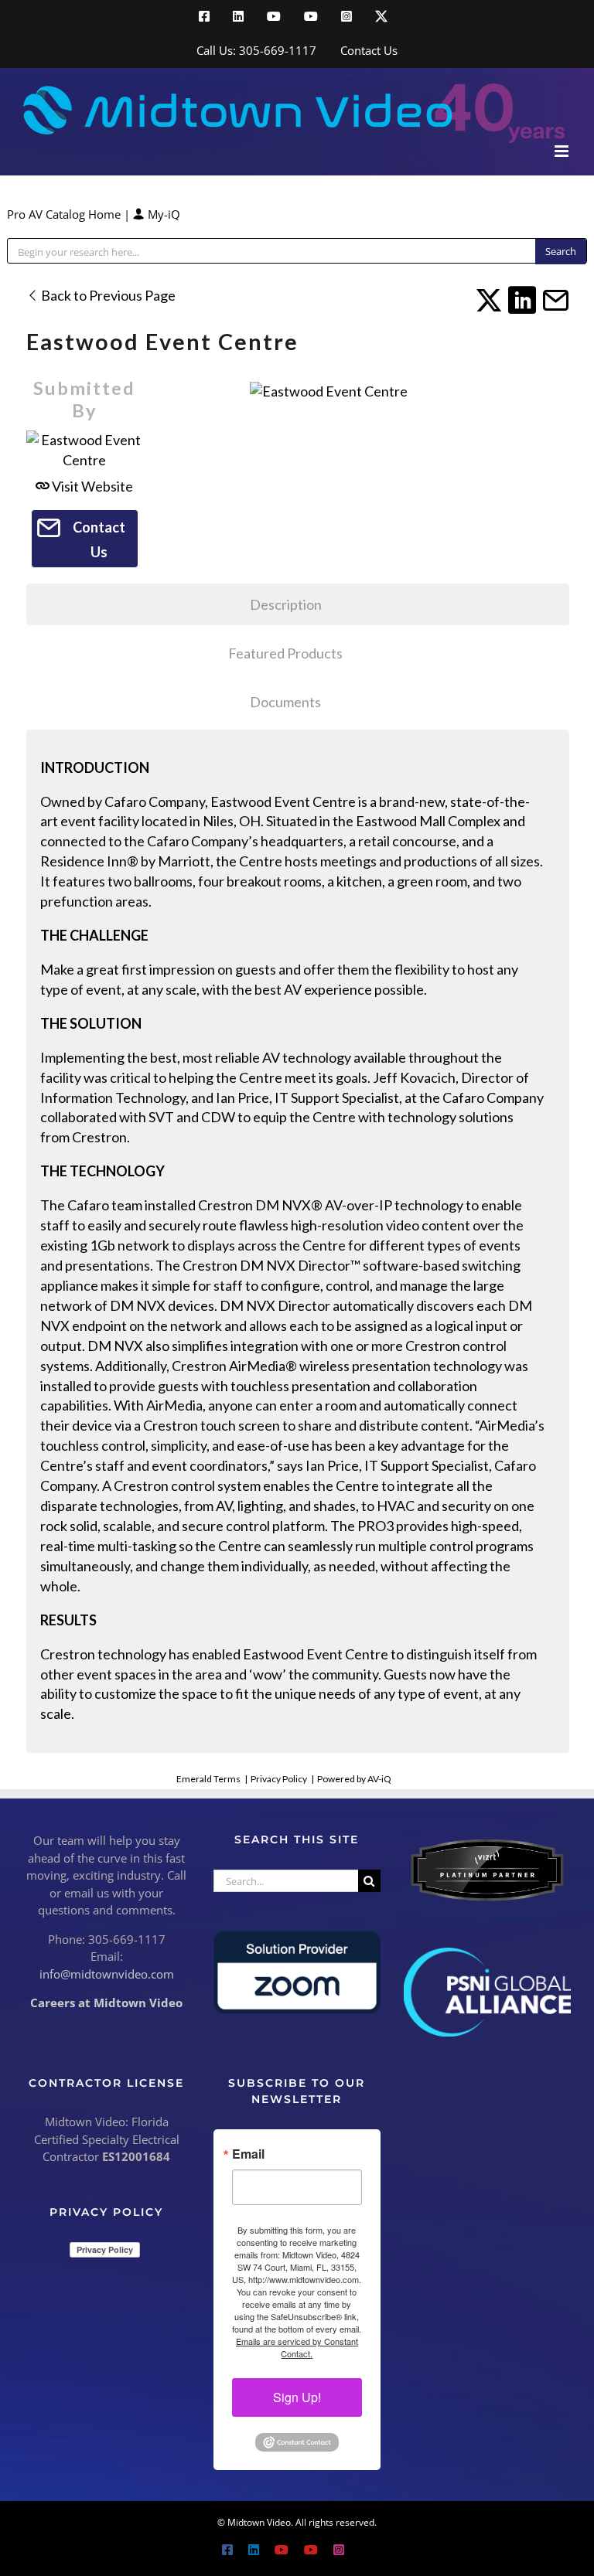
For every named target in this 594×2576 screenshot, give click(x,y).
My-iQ (162, 214)
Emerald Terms (208, 1779)
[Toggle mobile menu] (563, 151)
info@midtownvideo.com (107, 1974)
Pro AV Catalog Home (65, 214)
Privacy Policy (279, 1779)
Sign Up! (297, 2397)
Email (248, 2154)
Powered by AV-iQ (354, 1779)
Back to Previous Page (107, 295)
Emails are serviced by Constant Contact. (297, 2347)
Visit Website (91, 486)
